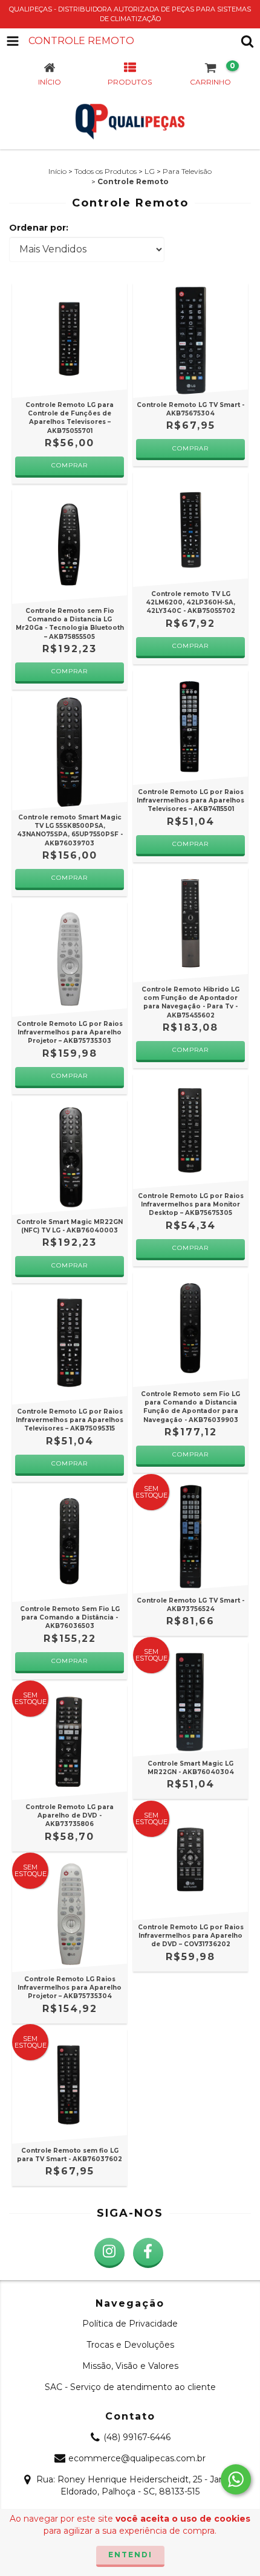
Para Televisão (187, 171)
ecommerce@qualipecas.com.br (137, 2458)
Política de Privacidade (130, 2324)
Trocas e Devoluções (130, 2345)
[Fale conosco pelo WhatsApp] (236, 2479)
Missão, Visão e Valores (130, 2366)
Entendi (130, 2555)
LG (150, 171)
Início (57, 171)
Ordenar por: (39, 228)
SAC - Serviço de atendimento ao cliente (130, 2387)
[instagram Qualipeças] (109, 2253)
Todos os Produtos (106, 171)
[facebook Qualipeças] (148, 2253)
